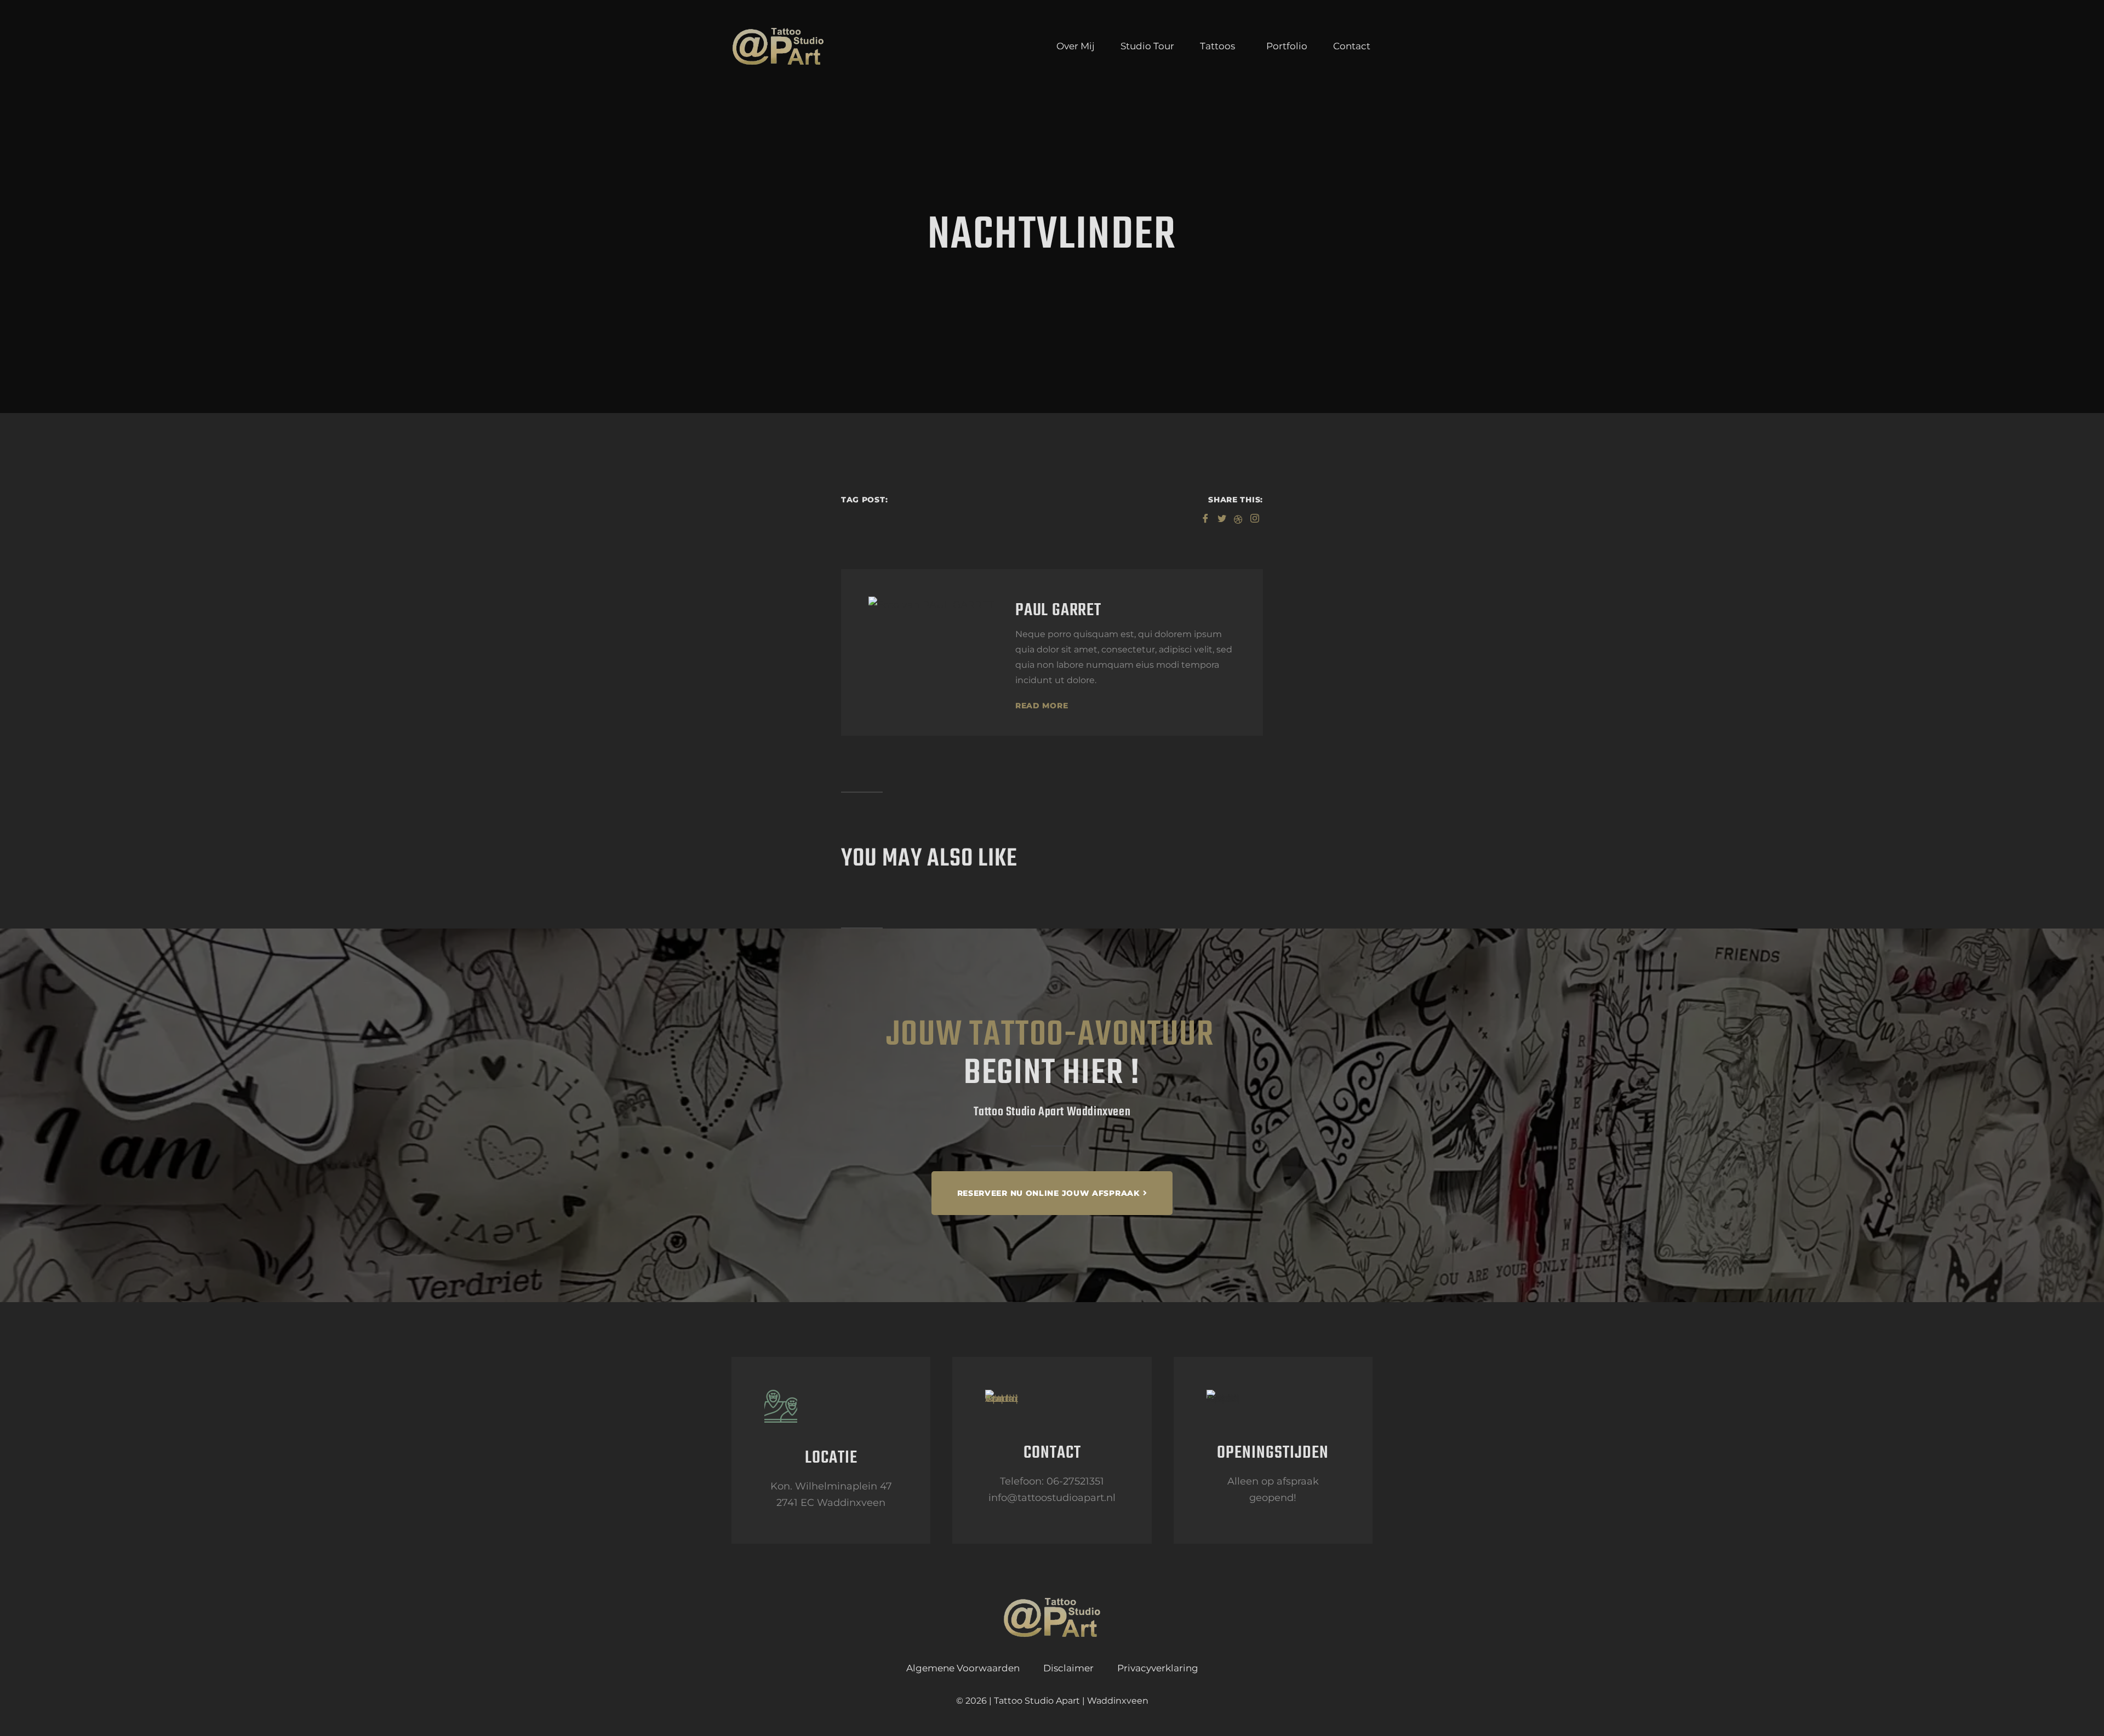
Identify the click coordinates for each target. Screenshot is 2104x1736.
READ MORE (1042, 706)
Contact (1352, 46)
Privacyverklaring (1158, 1668)
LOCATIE (831, 1458)
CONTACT (1052, 1453)
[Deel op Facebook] (1205, 517)
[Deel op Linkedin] (1238, 517)
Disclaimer (1068, 1668)
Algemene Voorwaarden (963, 1668)
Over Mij (1076, 46)
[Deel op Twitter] (1222, 517)
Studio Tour (1147, 46)
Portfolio (1287, 46)
